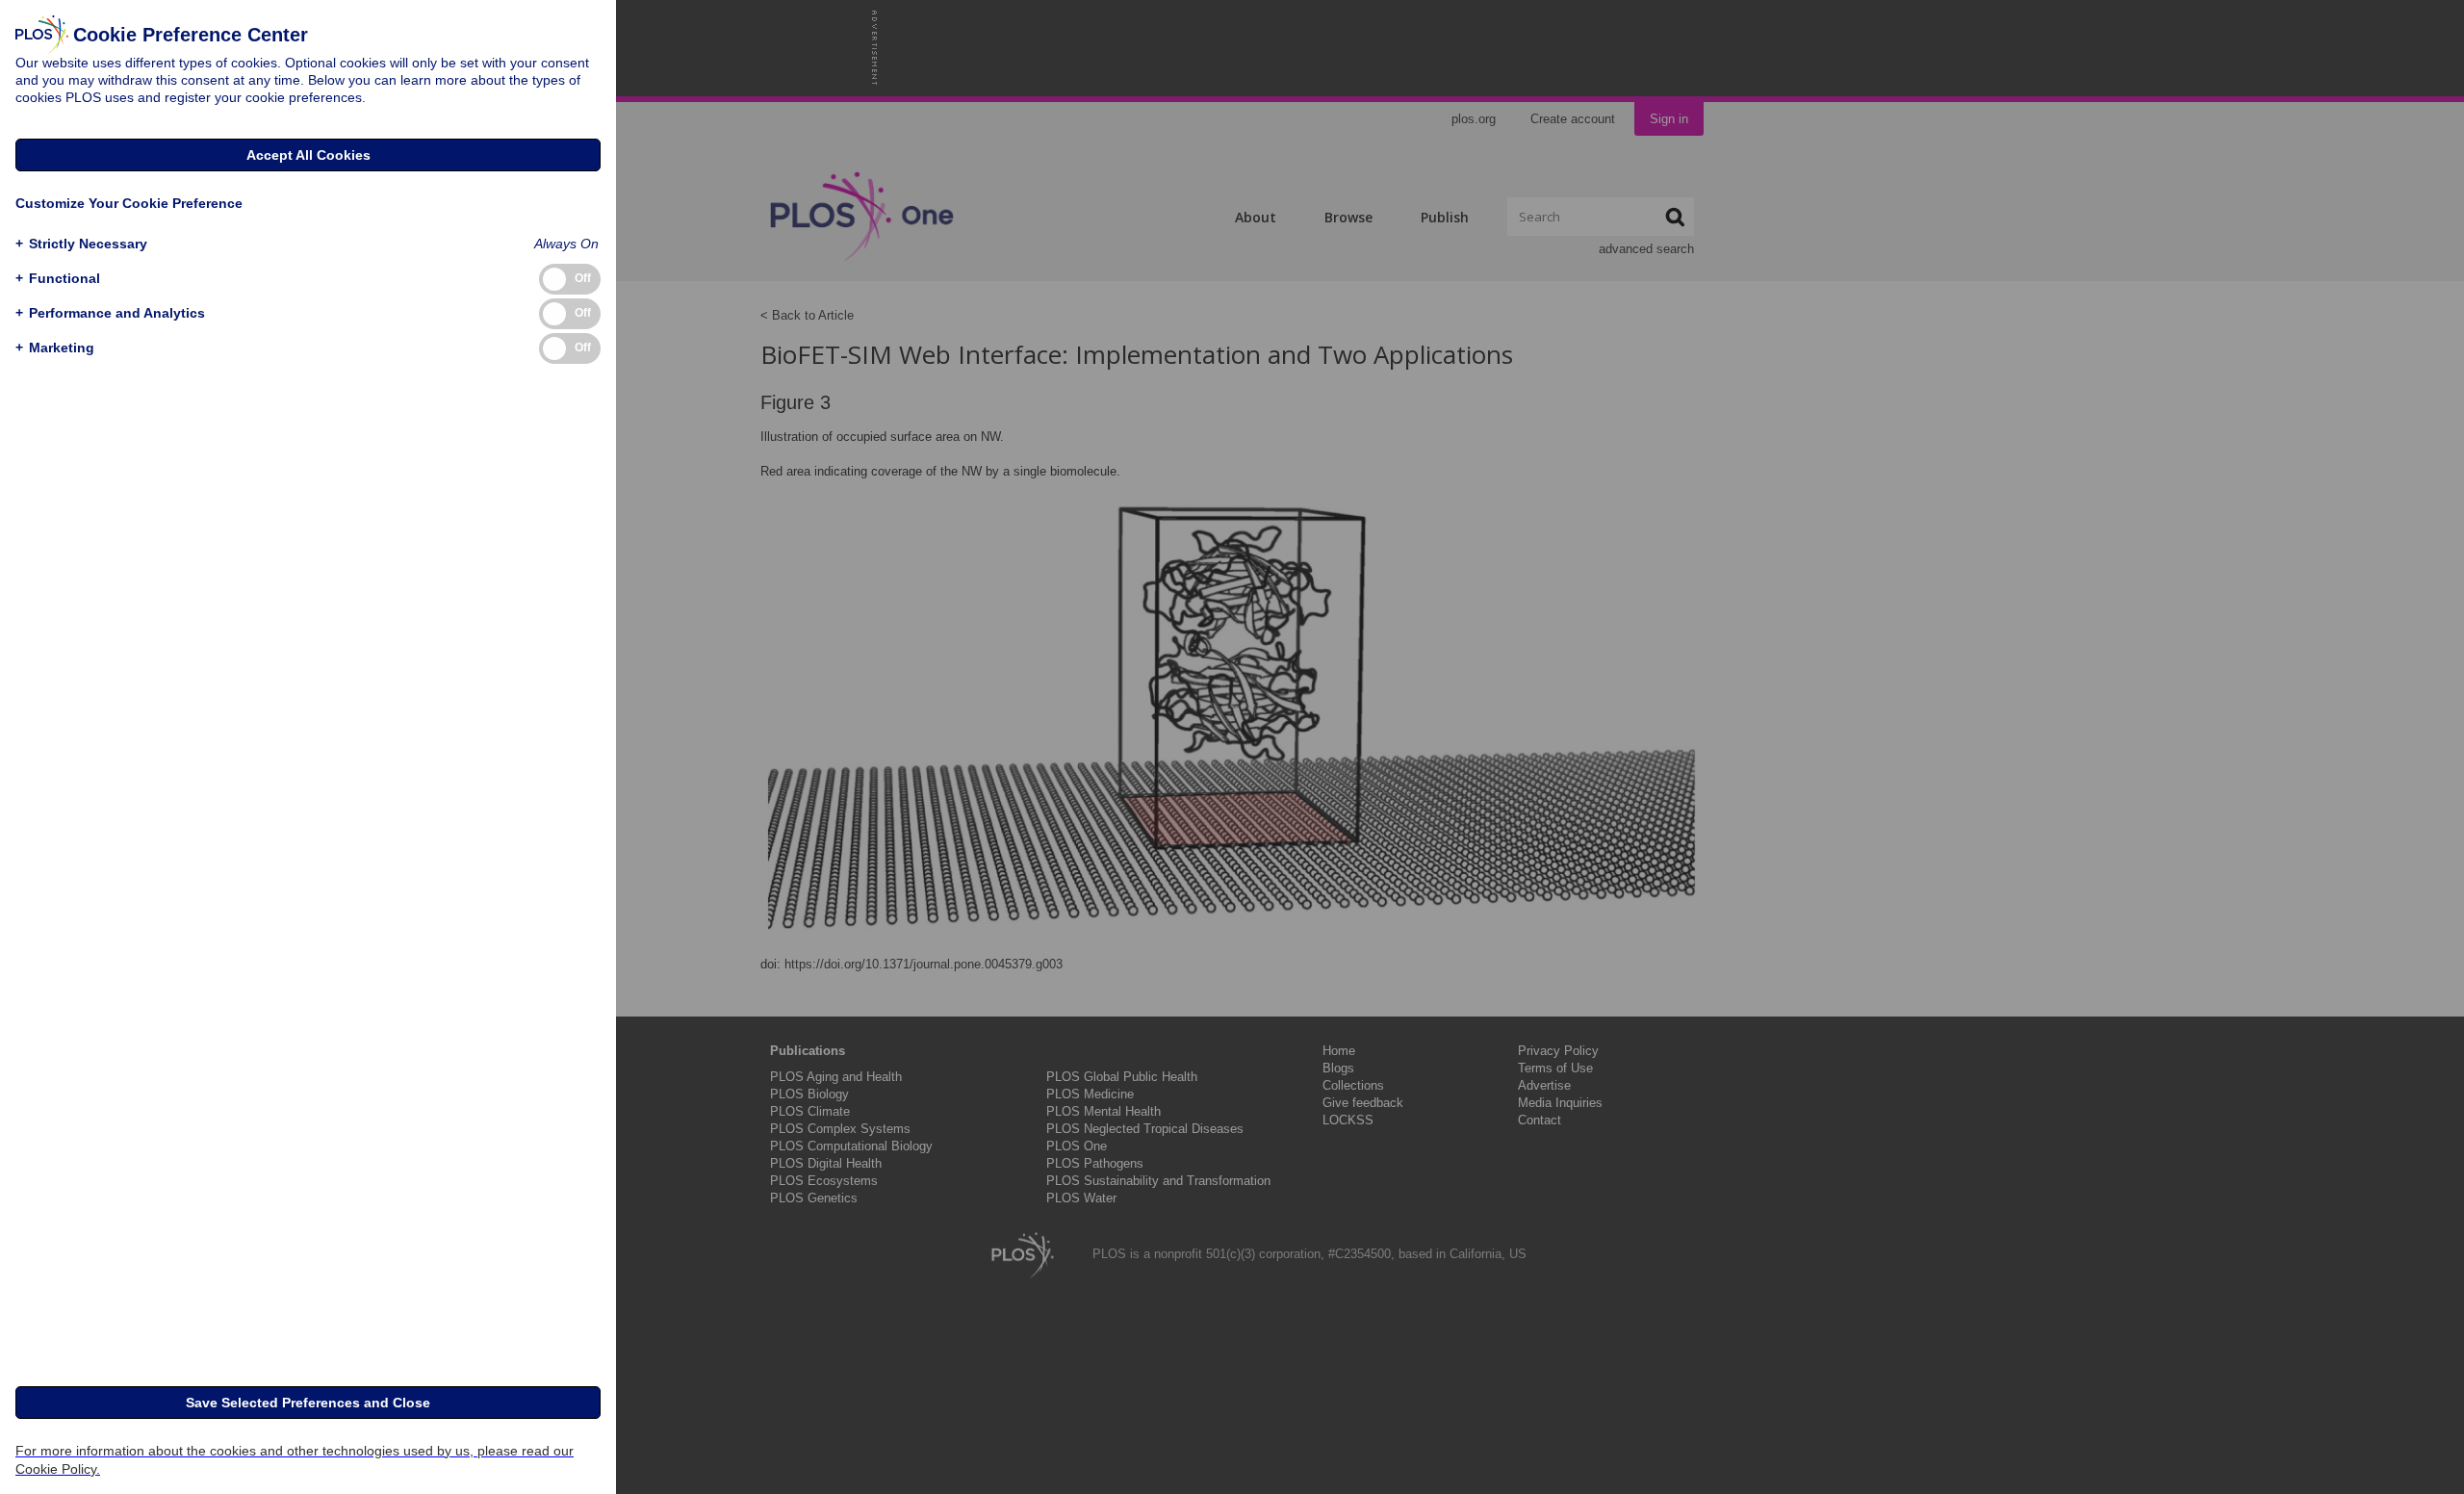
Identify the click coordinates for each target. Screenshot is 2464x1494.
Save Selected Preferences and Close (308, 1403)
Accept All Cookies (308, 155)
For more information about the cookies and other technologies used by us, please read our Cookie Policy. (295, 1460)
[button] (81, 244)
